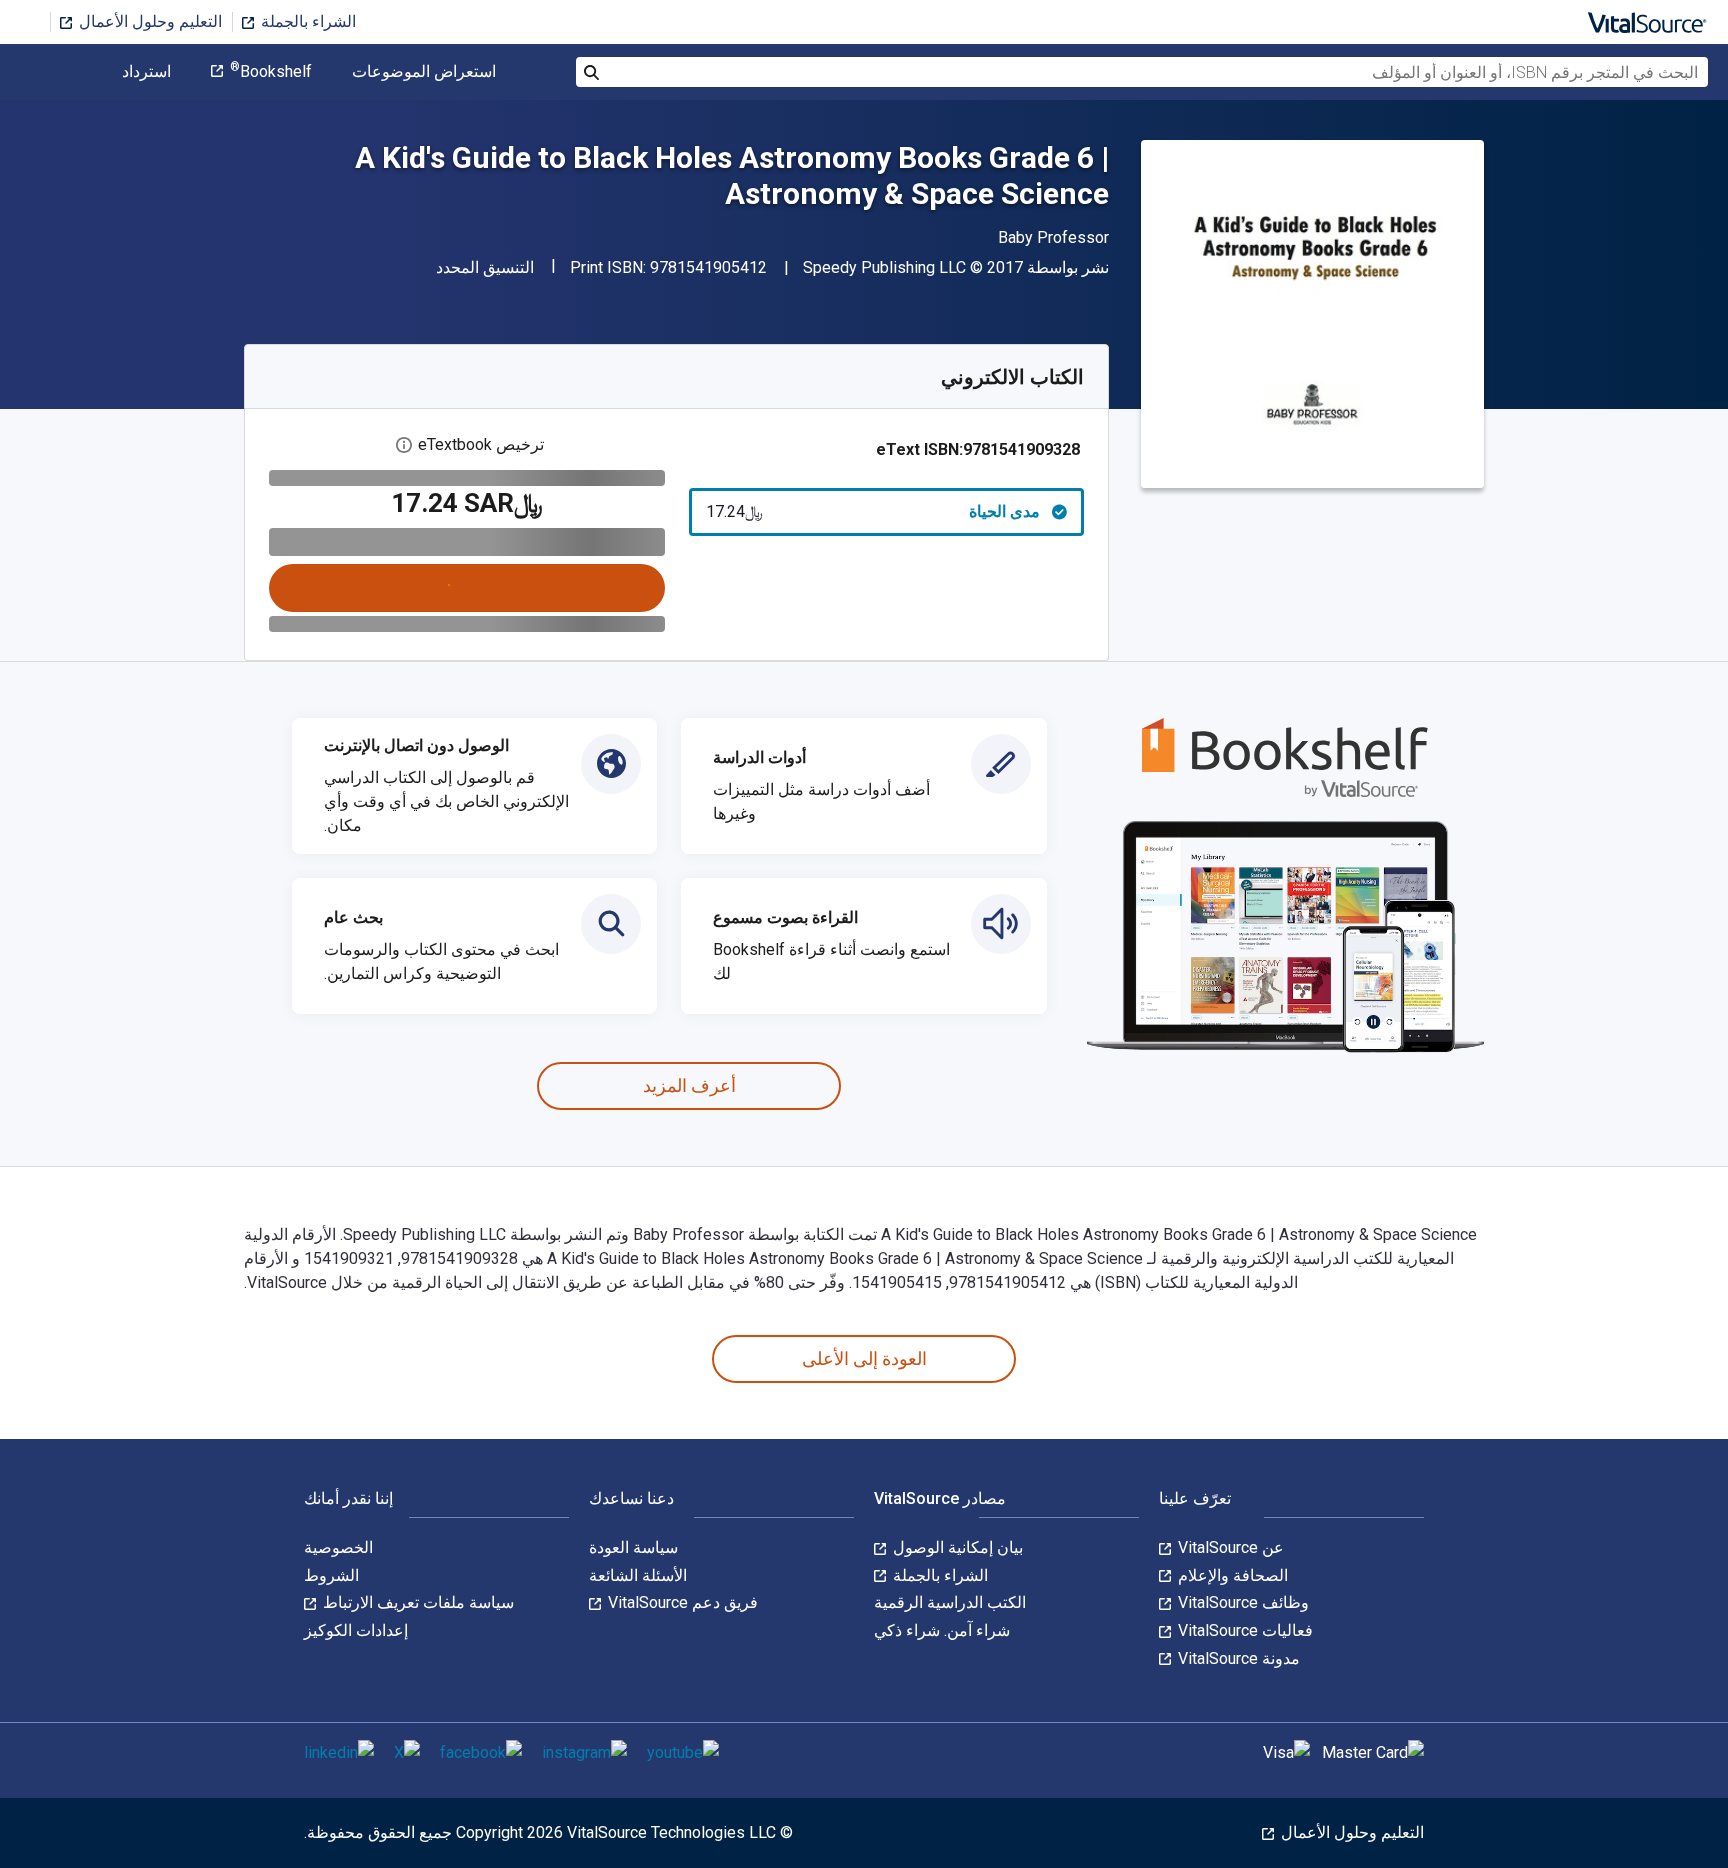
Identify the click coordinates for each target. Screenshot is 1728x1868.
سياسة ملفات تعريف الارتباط (416, 1602)
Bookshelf (271, 72)
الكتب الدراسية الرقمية (950, 1602)
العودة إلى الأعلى (864, 1358)
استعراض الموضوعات (424, 72)
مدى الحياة (873, 511)
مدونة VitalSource (1237, 1658)
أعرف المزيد (689, 1085)
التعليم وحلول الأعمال (148, 21)
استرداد (146, 72)
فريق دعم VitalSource (681, 1602)
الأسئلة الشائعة (638, 1575)
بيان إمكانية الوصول (956, 1547)
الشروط (331, 1575)
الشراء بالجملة (306, 21)
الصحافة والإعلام (1231, 1575)
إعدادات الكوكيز (356, 1630)
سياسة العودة (633, 1547)
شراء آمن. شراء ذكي (942, 1630)
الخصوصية (338, 1547)
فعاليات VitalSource (1243, 1630)
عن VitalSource (1229, 1547)
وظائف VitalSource (1241, 1602)
